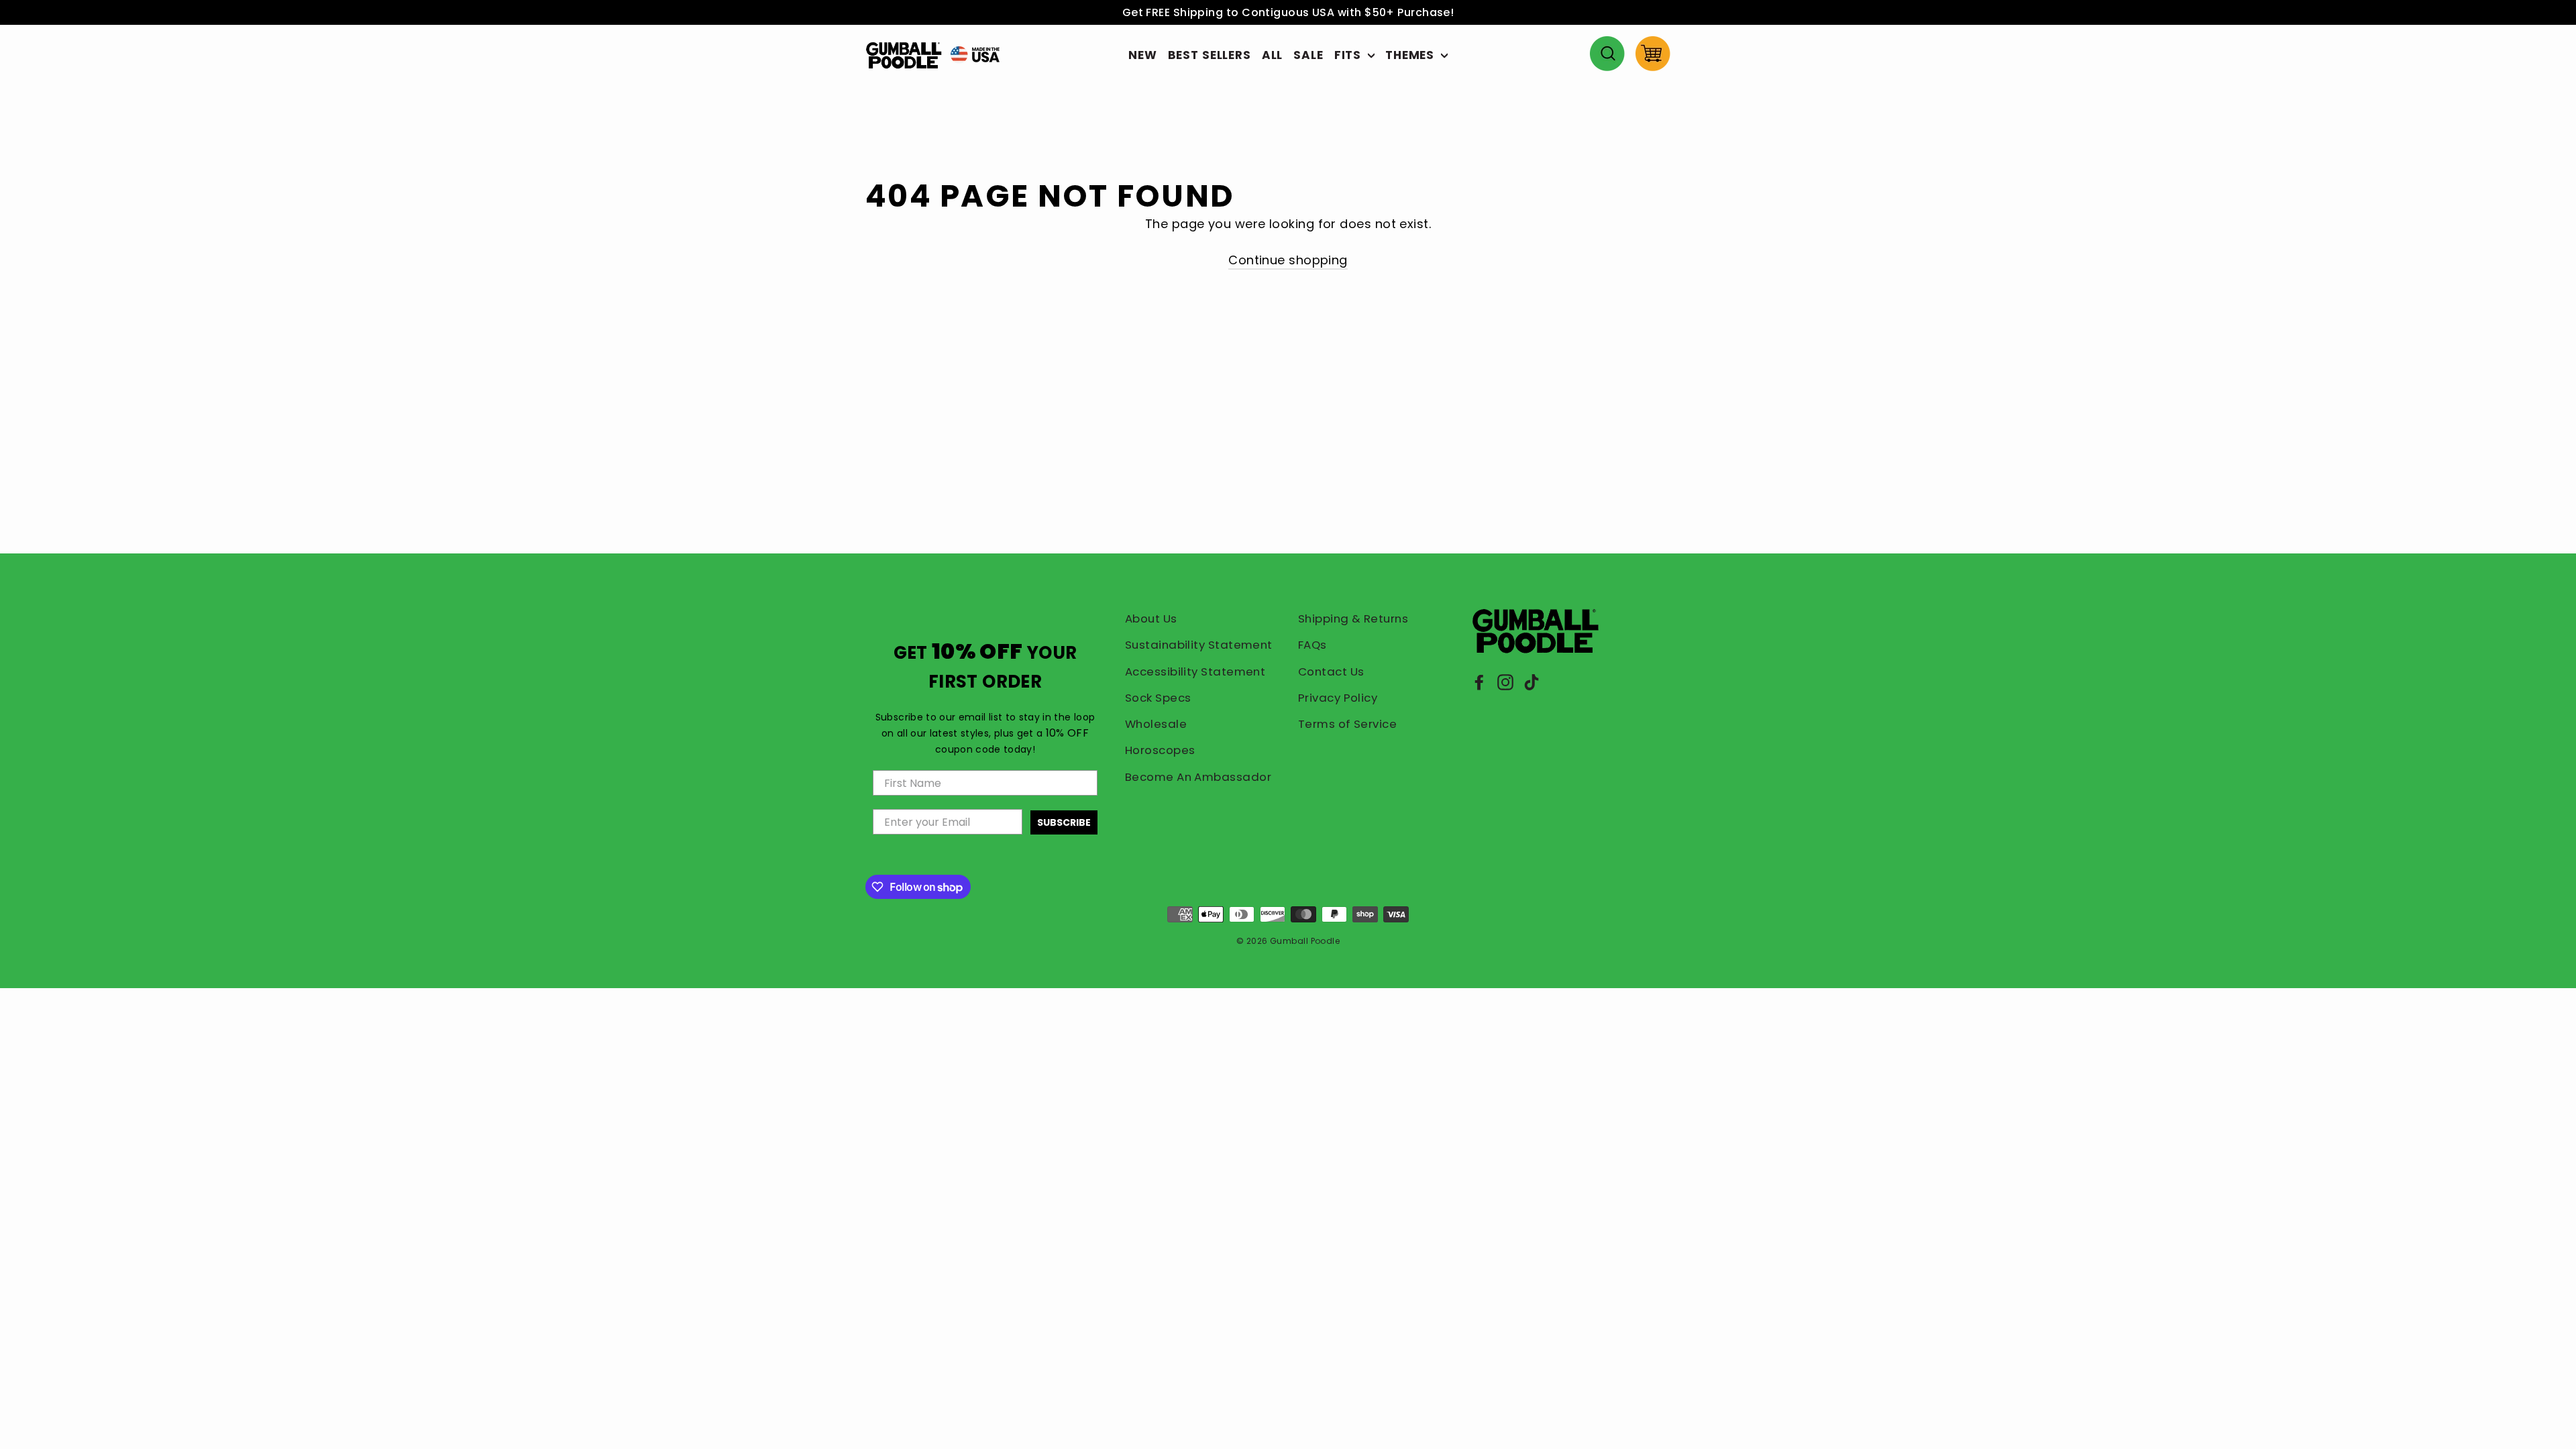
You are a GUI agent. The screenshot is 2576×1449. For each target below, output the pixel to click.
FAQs (1312, 645)
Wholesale (1156, 724)
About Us (1151, 619)
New (1143, 55)
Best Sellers (1210, 55)
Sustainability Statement (1199, 645)
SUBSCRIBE (1064, 822)
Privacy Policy (1338, 698)
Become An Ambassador (1198, 777)
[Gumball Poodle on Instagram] (1505, 682)
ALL (1273, 55)
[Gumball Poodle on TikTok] (1532, 682)
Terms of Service (1347, 724)
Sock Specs (1158, 698)
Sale (1308, 55)
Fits (1349, 55)
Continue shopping (1288, 260)
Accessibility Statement (1195, 672)
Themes (1411, 55)
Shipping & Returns (1353, 619)
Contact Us (1331, 672)
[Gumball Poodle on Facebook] (1479, 682)
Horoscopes (1160, 750)
